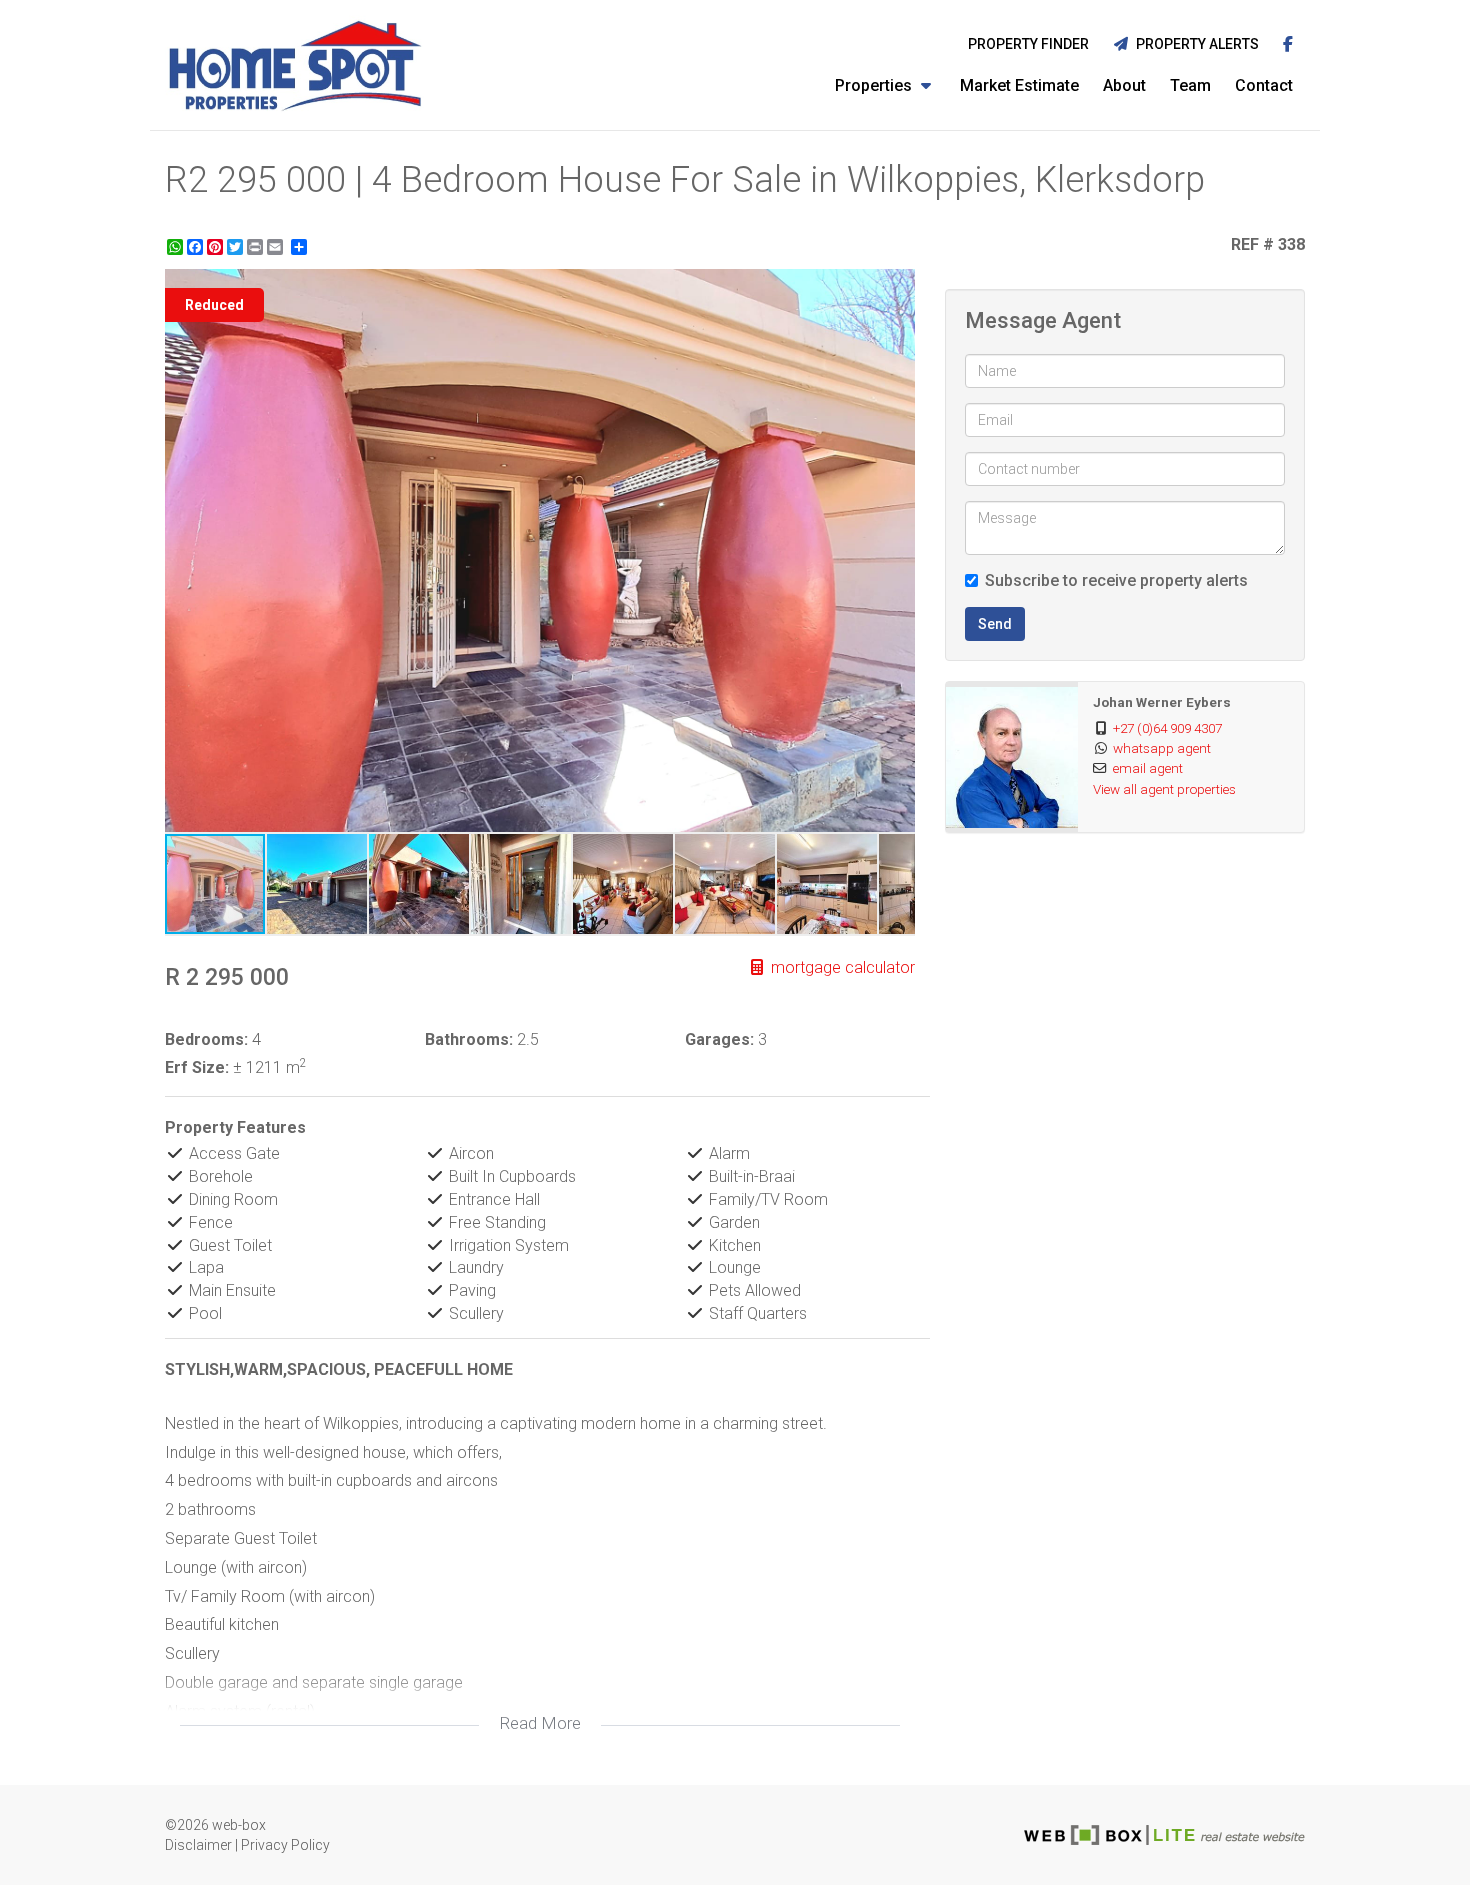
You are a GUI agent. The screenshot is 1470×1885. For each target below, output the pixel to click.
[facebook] (1288, 45)
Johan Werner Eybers (1162, 702)
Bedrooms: (206, 1039)
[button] (897, 287)
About (1124, 85)
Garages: (719, 1039)
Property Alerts (1194, 44)
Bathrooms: (469, 1039)
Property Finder (1028, 44)
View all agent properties (1164, 789)
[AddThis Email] (277, 247)
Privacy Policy (285, 1845)
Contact (1264, 85)
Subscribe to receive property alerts (1116, 580)
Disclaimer (198, 1845)
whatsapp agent (1162, 748)
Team (1190, 85)
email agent (1148, 768)
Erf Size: (197, 1067)
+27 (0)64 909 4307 (1167, 728)
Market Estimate (1019, 85)
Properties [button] (875, 85)
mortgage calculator (841, 967)
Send (995, 624)
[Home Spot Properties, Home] (294, 65)
